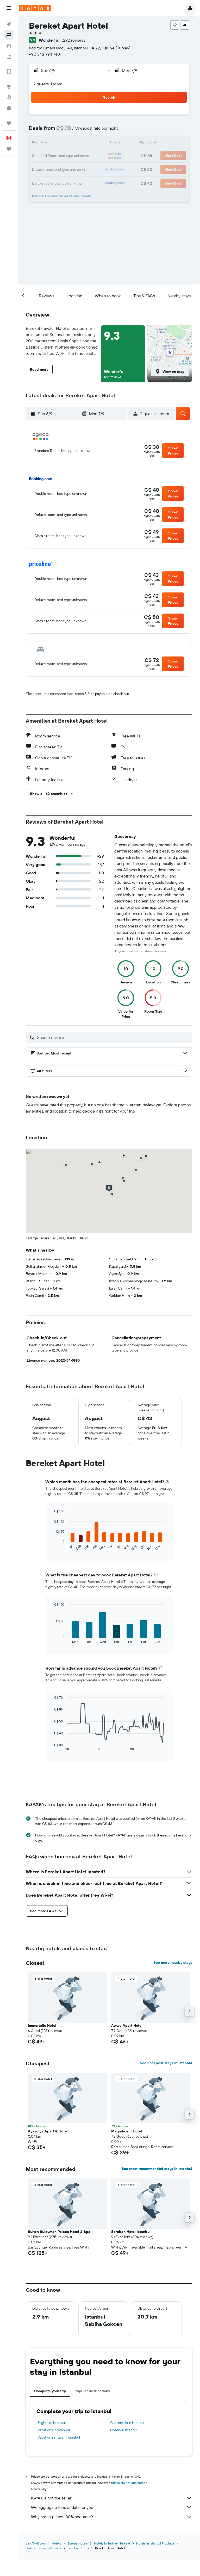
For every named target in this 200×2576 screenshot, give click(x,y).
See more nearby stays (173, 1962)
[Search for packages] (9, 57)
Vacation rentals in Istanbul (59, 2437)
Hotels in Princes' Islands (43, 2548)
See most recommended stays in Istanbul (157, 2169)
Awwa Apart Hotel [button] (127, 2025)
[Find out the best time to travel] (9, 108)
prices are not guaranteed (129, 2483)
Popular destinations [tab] (92, 2391)
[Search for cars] (9, 46)
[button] (9, 8)
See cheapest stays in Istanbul (166, 2063)
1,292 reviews (73, 40)
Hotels (57, 2543)
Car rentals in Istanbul (127, 2423)
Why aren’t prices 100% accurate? (62, 2517)
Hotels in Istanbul (124, 2430)
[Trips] (9, 123)
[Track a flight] (9, 97)
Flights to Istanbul (52, 2423)
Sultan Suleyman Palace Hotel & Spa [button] (59, 2232)
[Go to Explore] (9, 86)
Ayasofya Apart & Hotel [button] (48, 2131)
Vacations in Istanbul (54, 2430)
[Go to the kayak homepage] (35, 8)
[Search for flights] (9, 24)
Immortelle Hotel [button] (42, 2025)
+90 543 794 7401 (45, 54)
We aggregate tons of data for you (62, 2507)
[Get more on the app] (9, 72)
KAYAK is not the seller (51, 2498)
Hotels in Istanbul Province (155, 2543)
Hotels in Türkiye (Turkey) (112, 2543)
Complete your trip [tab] (50, 2391)
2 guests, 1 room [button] (48, 84)
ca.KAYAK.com (36, 2543)
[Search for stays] (9, 35)
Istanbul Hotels (78, 2548)
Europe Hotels (78, 2543)
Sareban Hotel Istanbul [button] (131, 2232)
